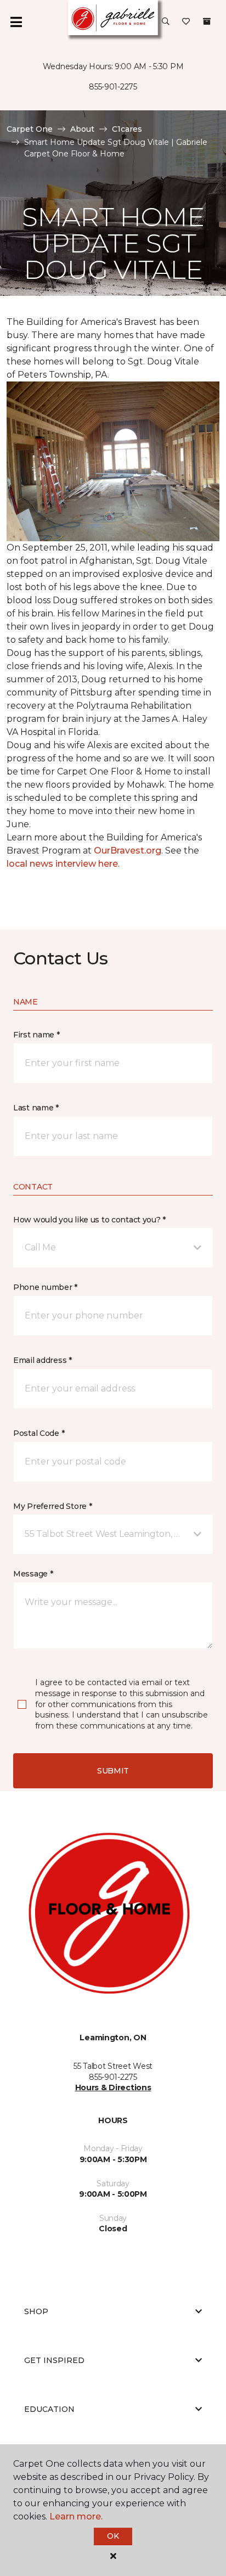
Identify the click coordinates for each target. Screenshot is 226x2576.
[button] (166, 22)
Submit (113, 1771)
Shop (36, 2311)
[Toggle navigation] (16, 22)
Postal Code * (39, 1433)
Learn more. (76, 2516)
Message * (33, 1574)
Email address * (43, 1360)
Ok (113, 2536)
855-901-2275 (113, 87)
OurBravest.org (128, 851)
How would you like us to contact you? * (89, 1220)
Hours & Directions (113, 2087)
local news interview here (62, 864)
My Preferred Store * (52, 1506)
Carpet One (30, 129)
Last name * (36, 1108)
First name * (36, 1035)
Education (49, 2409)
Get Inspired (54, 2360)
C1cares (127, 129)
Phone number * (45, 1287)
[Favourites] (186, 22)
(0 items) (207, 21)
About (82, 129)
